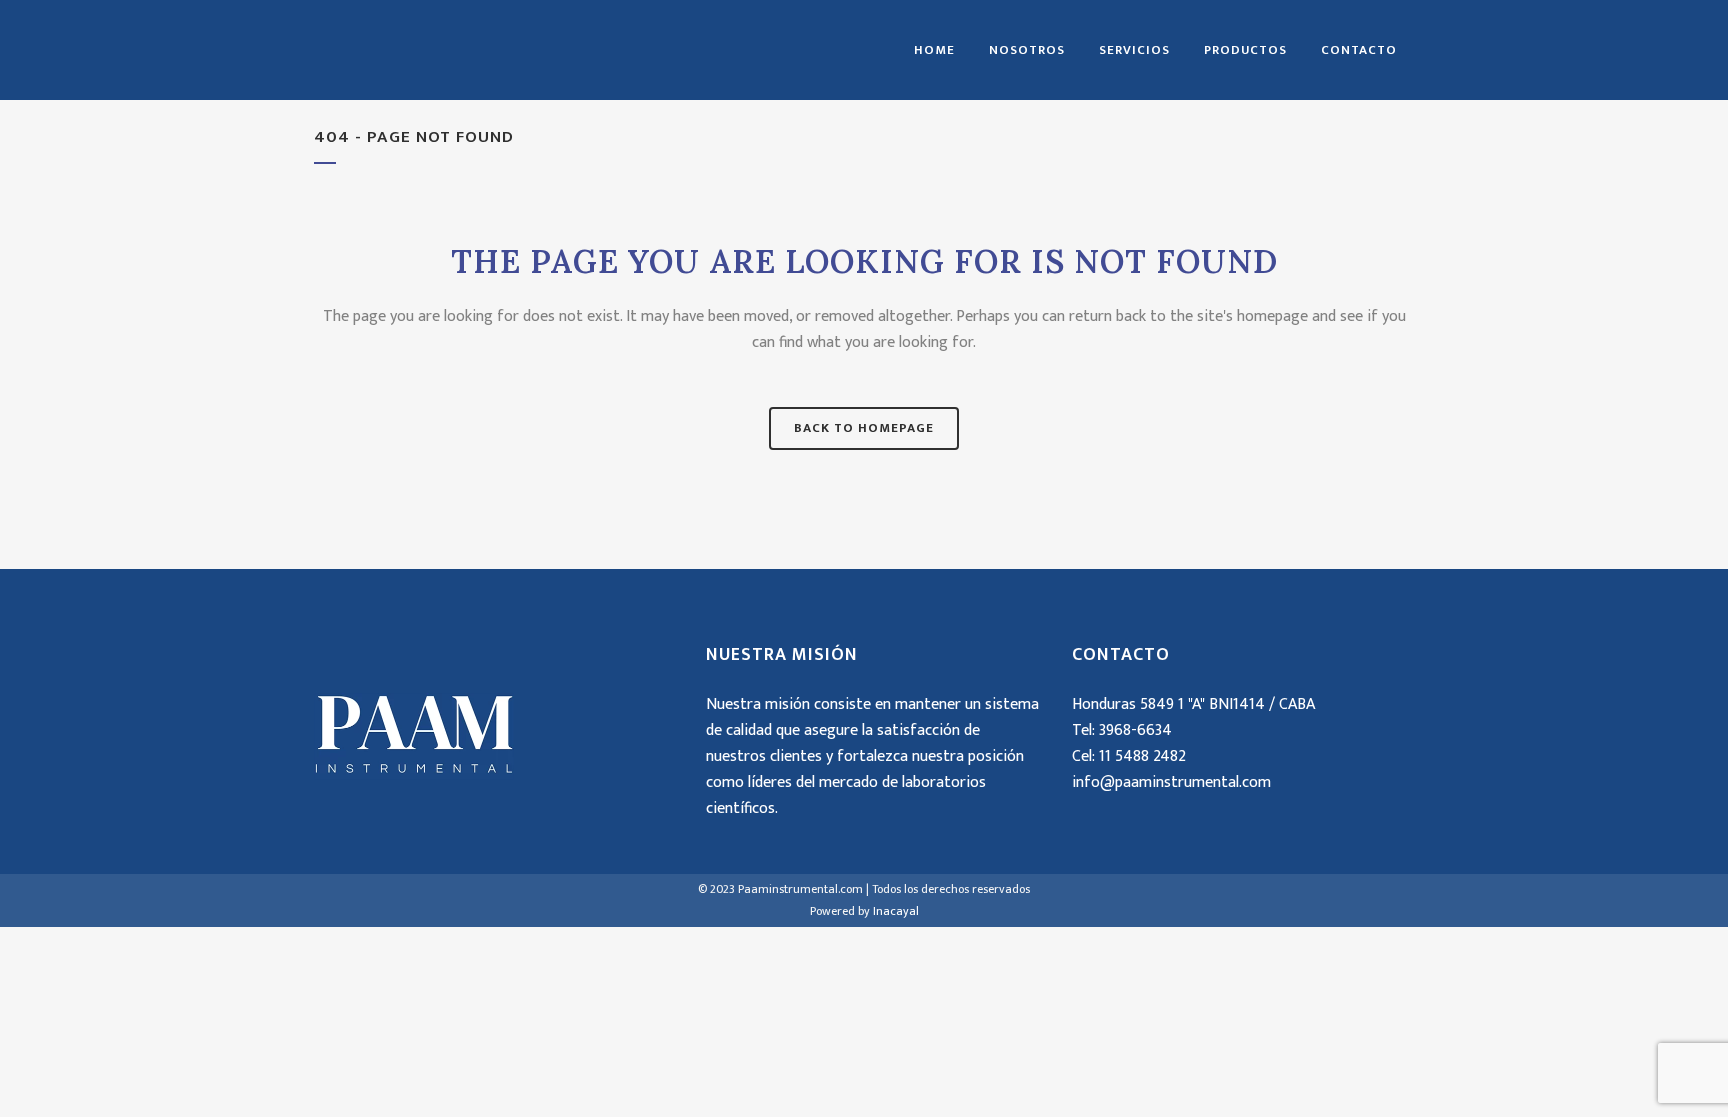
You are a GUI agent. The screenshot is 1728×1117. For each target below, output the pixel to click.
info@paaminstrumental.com (1171, 782)
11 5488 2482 (1142, 756)
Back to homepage (864, 428)
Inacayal (896, 911)
